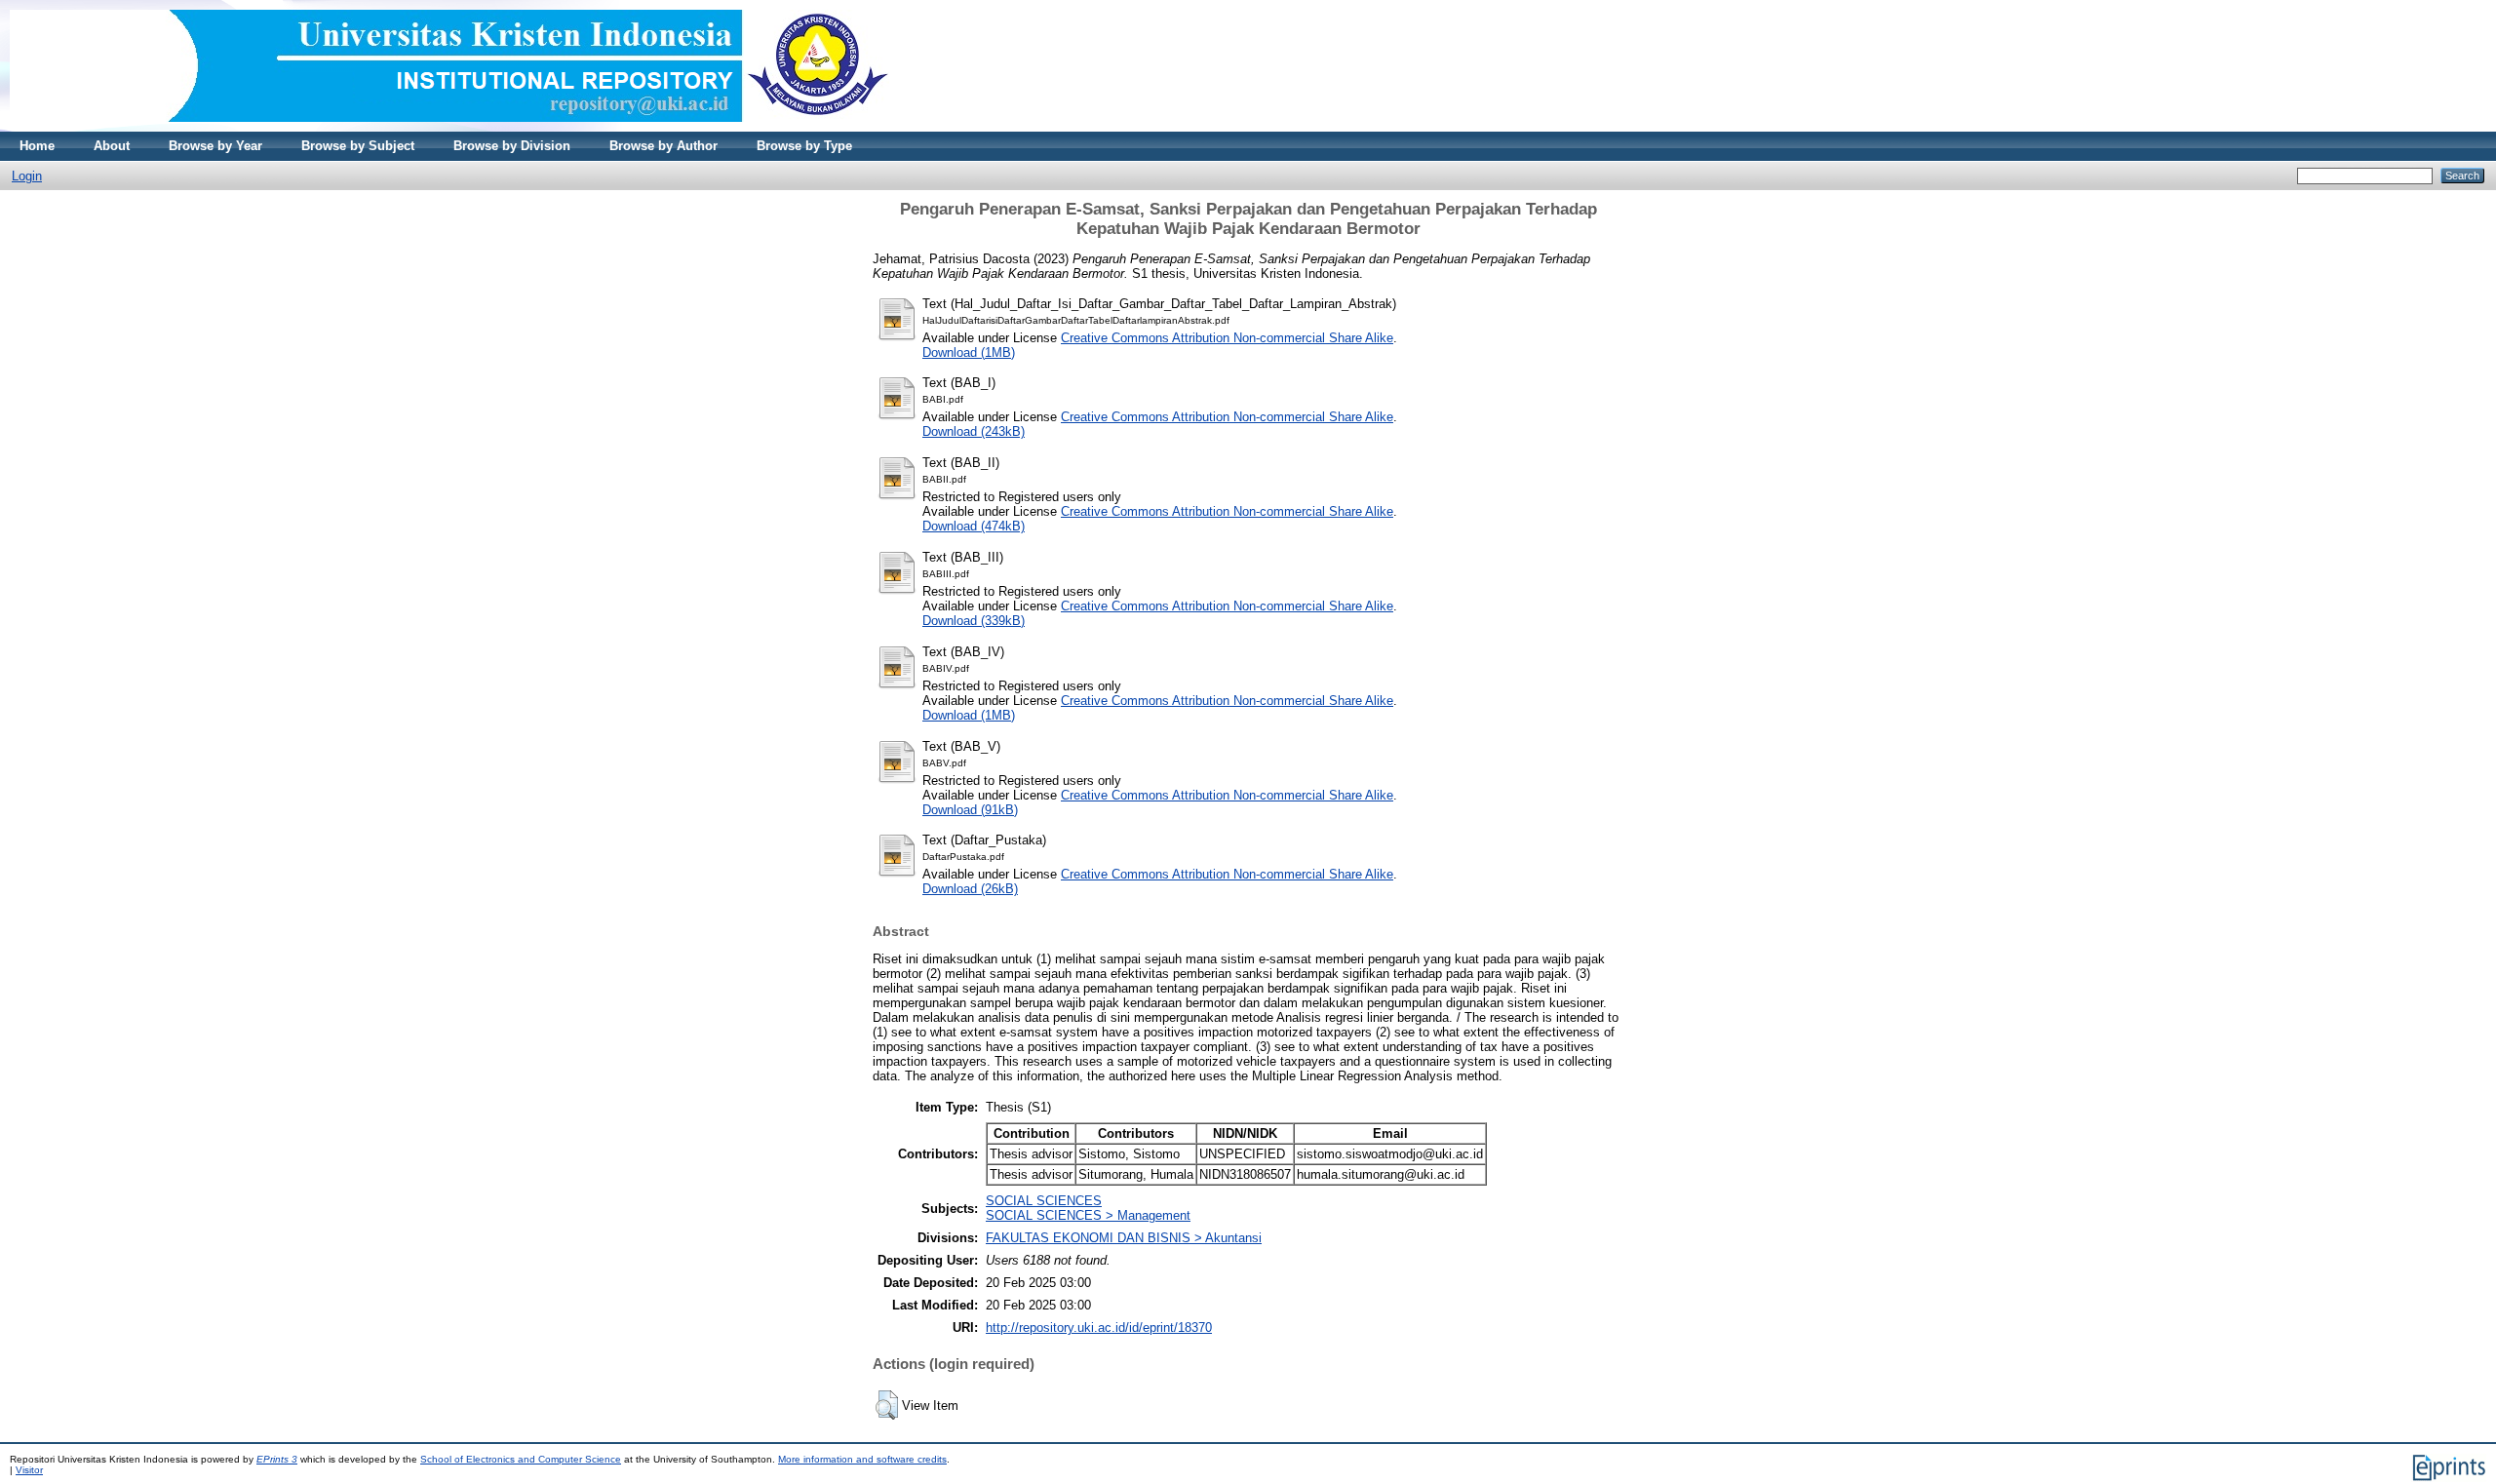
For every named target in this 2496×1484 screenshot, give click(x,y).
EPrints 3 (277, 1459)
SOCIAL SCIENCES (1044, 1201)
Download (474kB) (974, 526)
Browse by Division (512, 146)
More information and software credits (862, 1459)
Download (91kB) (970, 810)
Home (37, 146)
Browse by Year (215, 146)
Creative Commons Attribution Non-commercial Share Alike (1227, 338)
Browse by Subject (358, 146)
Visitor (29, 1470)
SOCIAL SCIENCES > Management (1088, 1215)
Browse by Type (804, 146)
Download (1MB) (969, 352)
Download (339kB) (974, 621)
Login (27, 176)
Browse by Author (663, 146)
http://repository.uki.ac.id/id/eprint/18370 (1099, 1328)
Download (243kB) (974, 431)
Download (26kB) (970, 889)
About (112, 146)
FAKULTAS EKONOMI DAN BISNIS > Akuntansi (1124, 1238)
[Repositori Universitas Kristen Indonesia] (449, 127)
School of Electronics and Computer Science (521, 1459)
